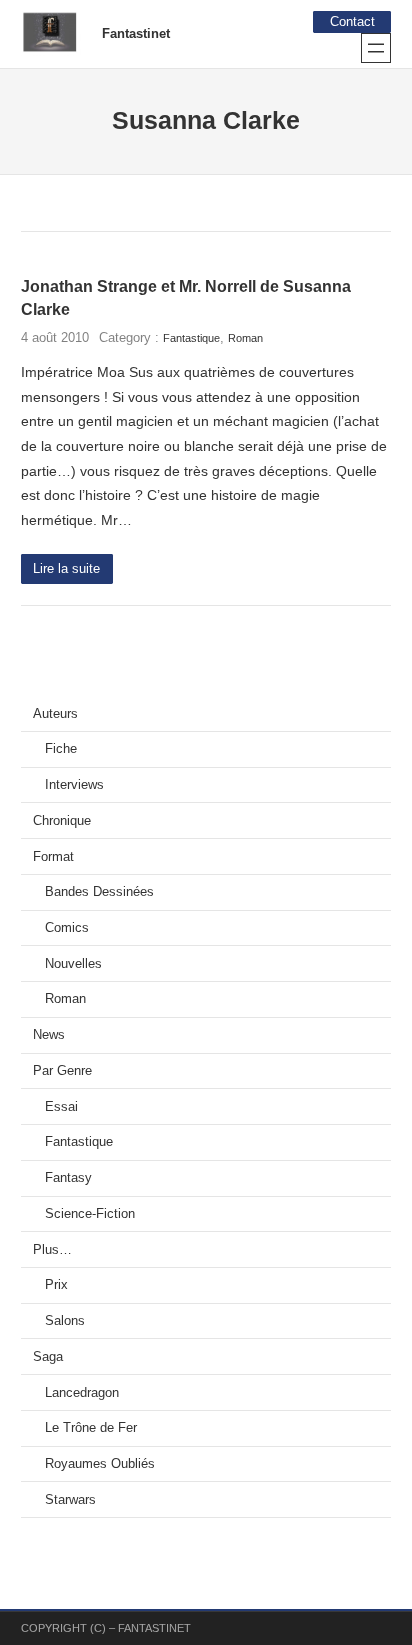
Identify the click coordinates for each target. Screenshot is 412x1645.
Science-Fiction (90, 1214)
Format (53, 857)
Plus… (52, 1250)
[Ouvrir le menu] (376, 48)
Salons (65, 1321)
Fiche (61, 749)
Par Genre (62, 1071)
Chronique (62, 821)
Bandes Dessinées (99, 892)
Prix (56, 1285)
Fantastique (191, 338)
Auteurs (55, 714)
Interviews (74, 785)
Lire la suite (66, 569)
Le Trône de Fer (91, 1428)
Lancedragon (82, 1393)
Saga (48, 1357)
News (49, 1035)
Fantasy (68, 1178)
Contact (352, 22)
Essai (61, 1107)
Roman (245, 338)
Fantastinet (136, 34)
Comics (67, 928)
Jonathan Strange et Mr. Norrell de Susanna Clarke (186, 298)
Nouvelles (73, 964)
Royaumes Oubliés (100, 1464)
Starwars (70, 1500)
